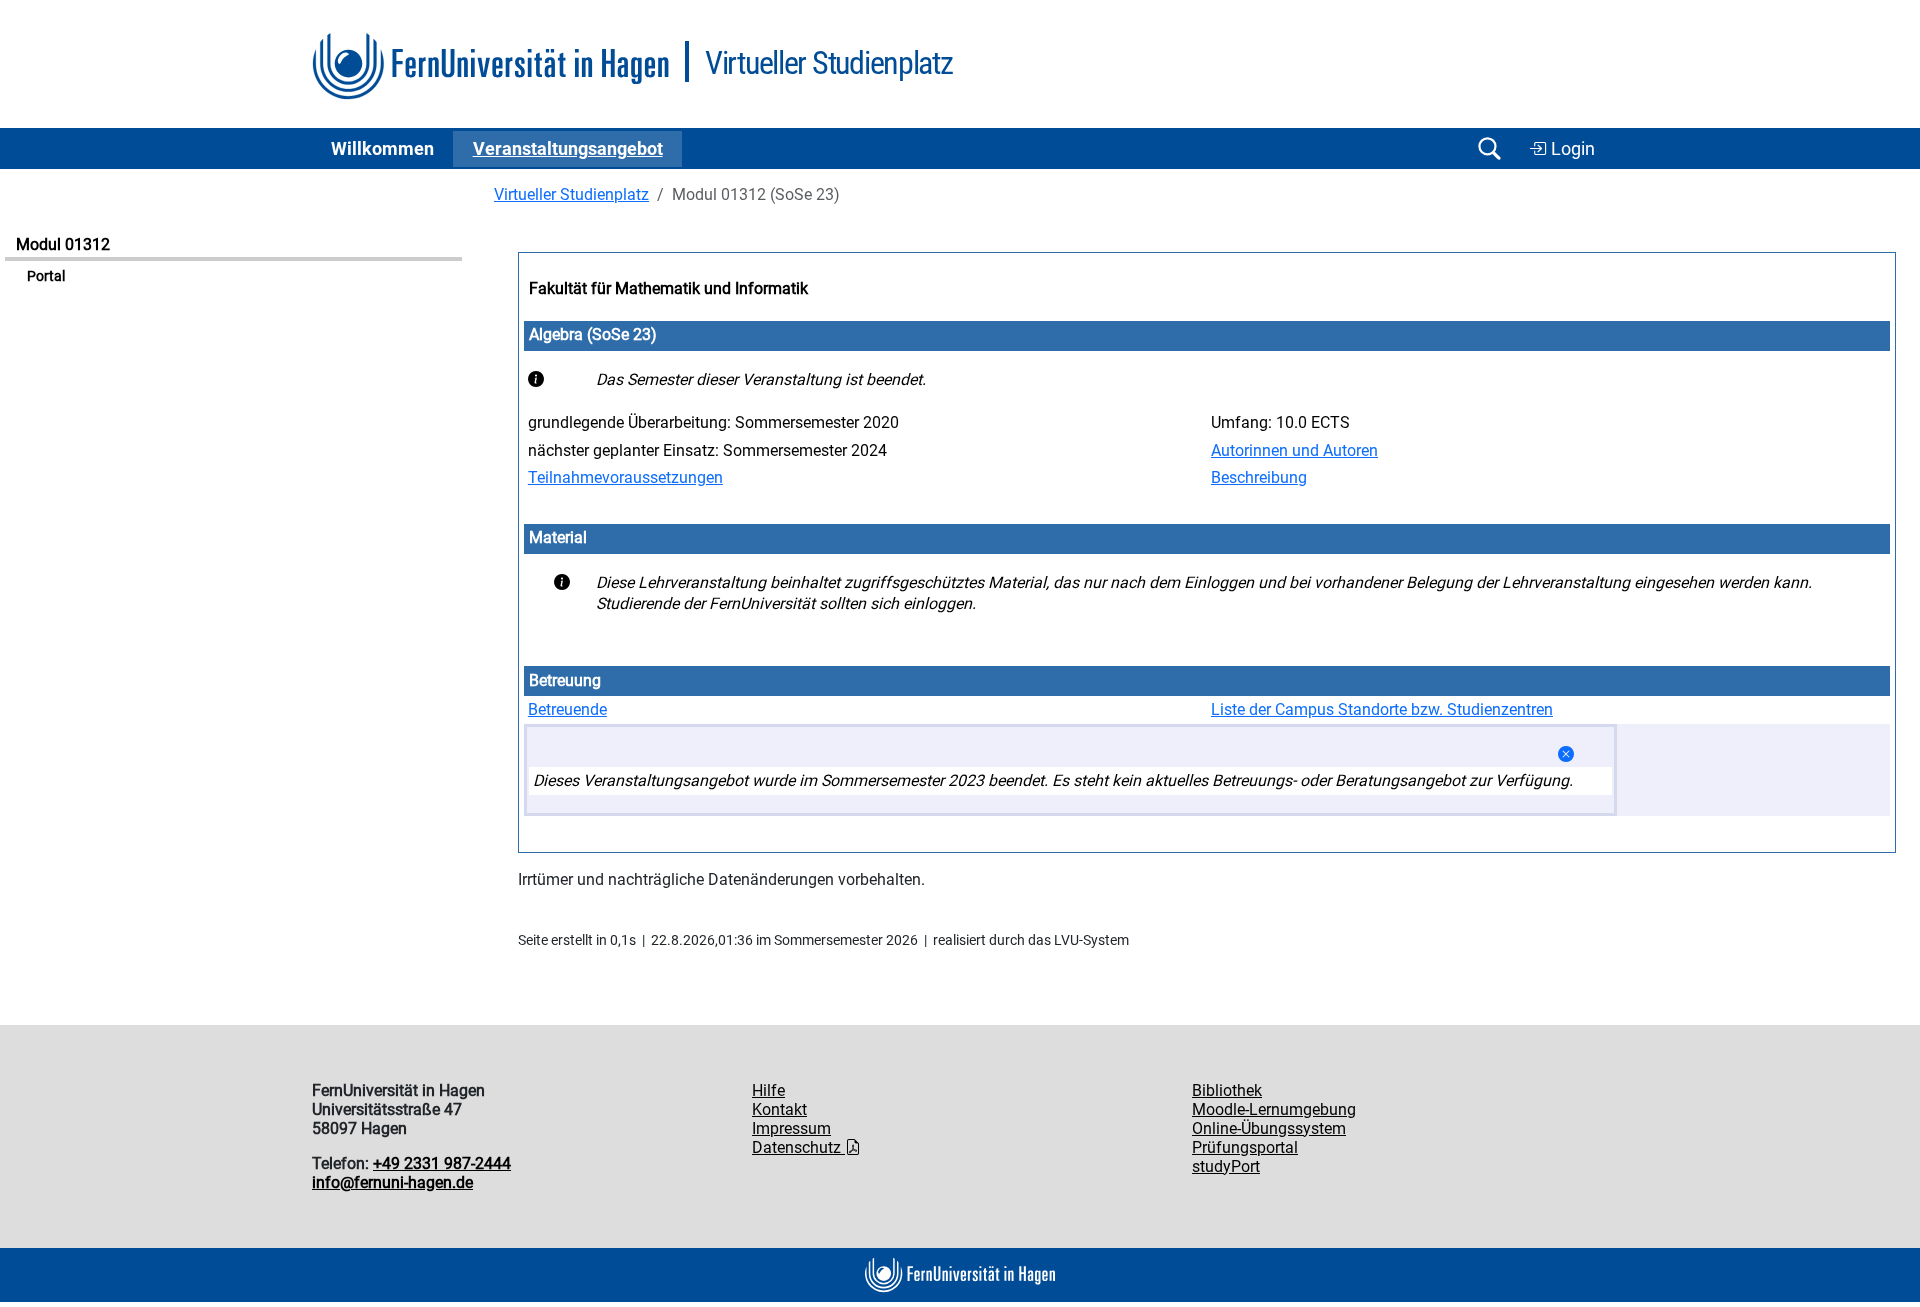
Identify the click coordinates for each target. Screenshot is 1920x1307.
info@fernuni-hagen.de (392, 1182)
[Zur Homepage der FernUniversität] (490, 66)
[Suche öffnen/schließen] (1489, 148)
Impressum (791, 1128)
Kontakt (779, 1109)
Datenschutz (798, 1147)
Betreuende (567, 709)
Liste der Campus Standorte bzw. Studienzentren (1382, 709)
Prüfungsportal (1245, 1147)
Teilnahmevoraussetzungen (625, 477)
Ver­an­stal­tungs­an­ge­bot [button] (568, 149)
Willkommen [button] (382, 149)
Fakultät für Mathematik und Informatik (668, 288)
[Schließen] (1566, 754)
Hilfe (768, 1090)
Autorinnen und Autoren (1294, 450)
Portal (46, 276)
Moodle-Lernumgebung (1274, 1109)
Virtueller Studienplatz (571, 194)
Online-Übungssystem (1269, 1128)
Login (1571, 149)
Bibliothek (1227, 1090)
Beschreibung (1259, 477)
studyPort (1226, 1166)
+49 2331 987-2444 (442, 1163)
